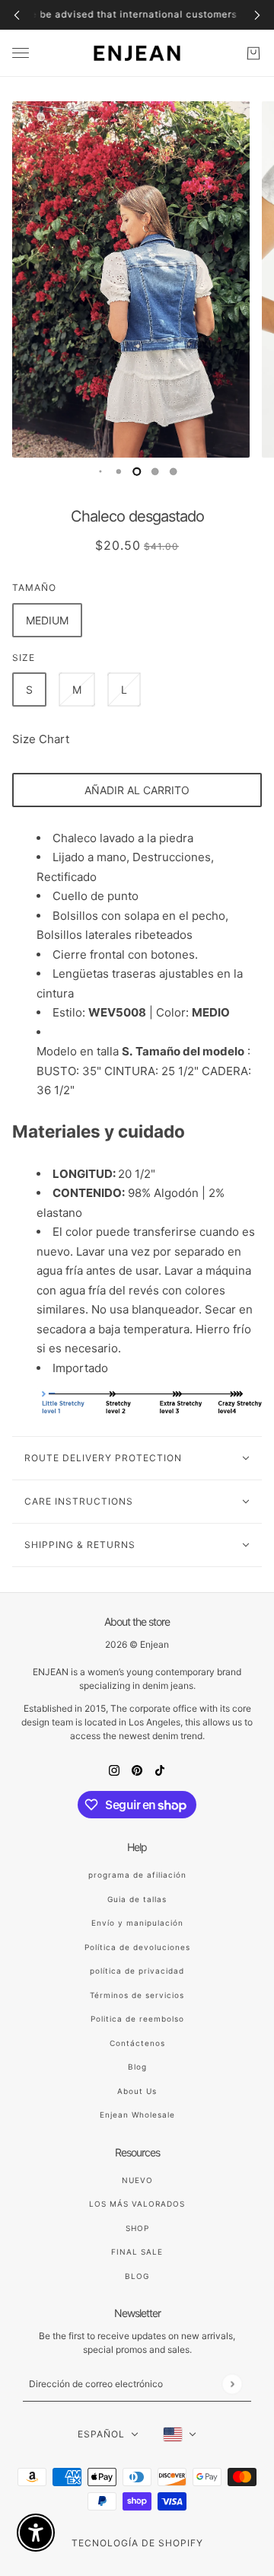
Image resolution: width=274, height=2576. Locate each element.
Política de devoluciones (137, 1947)
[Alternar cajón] (21, 53)
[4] (155, 471)
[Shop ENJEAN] (137, 53)
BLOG (137, 2276)
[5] (174, 471)
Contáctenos (137, 2043)
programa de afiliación (137, 1875)
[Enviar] (232, 2384)
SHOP (137, 2228)
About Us (137, 2091)
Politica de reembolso (137, 2019)
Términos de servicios (137, 1995)
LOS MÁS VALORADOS (137, 2204)
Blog (137, 2067)
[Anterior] (17, 15)
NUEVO (137, 2180)
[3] (137, 471)
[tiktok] (160, 1771)
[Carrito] (253, 53)
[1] (100, 471)
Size (24, 658)
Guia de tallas (137, 1899)
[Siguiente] (257, 15)
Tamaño (34, 587)
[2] (119, 471)
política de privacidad (137, 1971)
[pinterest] (137, 1771)
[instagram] (114, 1771)
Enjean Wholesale (137, 2115)
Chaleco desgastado (137, 516)
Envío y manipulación (137, 1923)
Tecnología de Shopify (137, 2543)
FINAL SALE (137, 2252)
